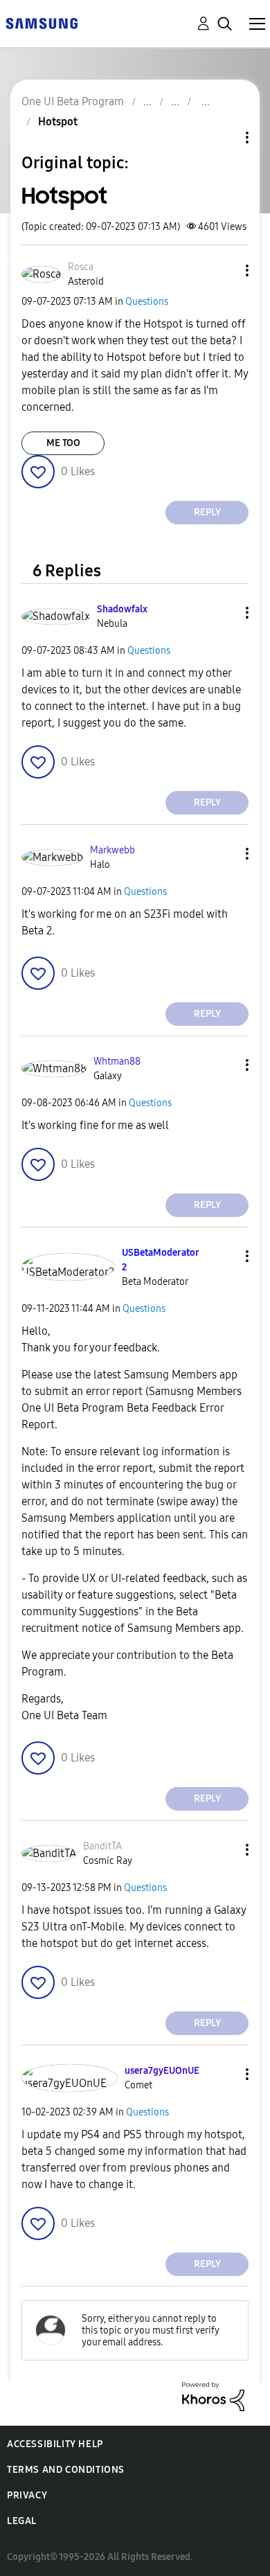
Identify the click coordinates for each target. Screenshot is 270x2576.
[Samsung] (42, 23)
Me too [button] (63, 443)
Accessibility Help (55, 2444)
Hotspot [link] (58, 122)
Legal (22, 2521)
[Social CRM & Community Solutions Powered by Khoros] (213, 2396)
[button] (224, 270)
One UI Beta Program (73, 101)
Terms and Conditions (66, 2470)
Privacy (27, 2495)
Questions (147, 302)
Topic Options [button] (224, 137)
